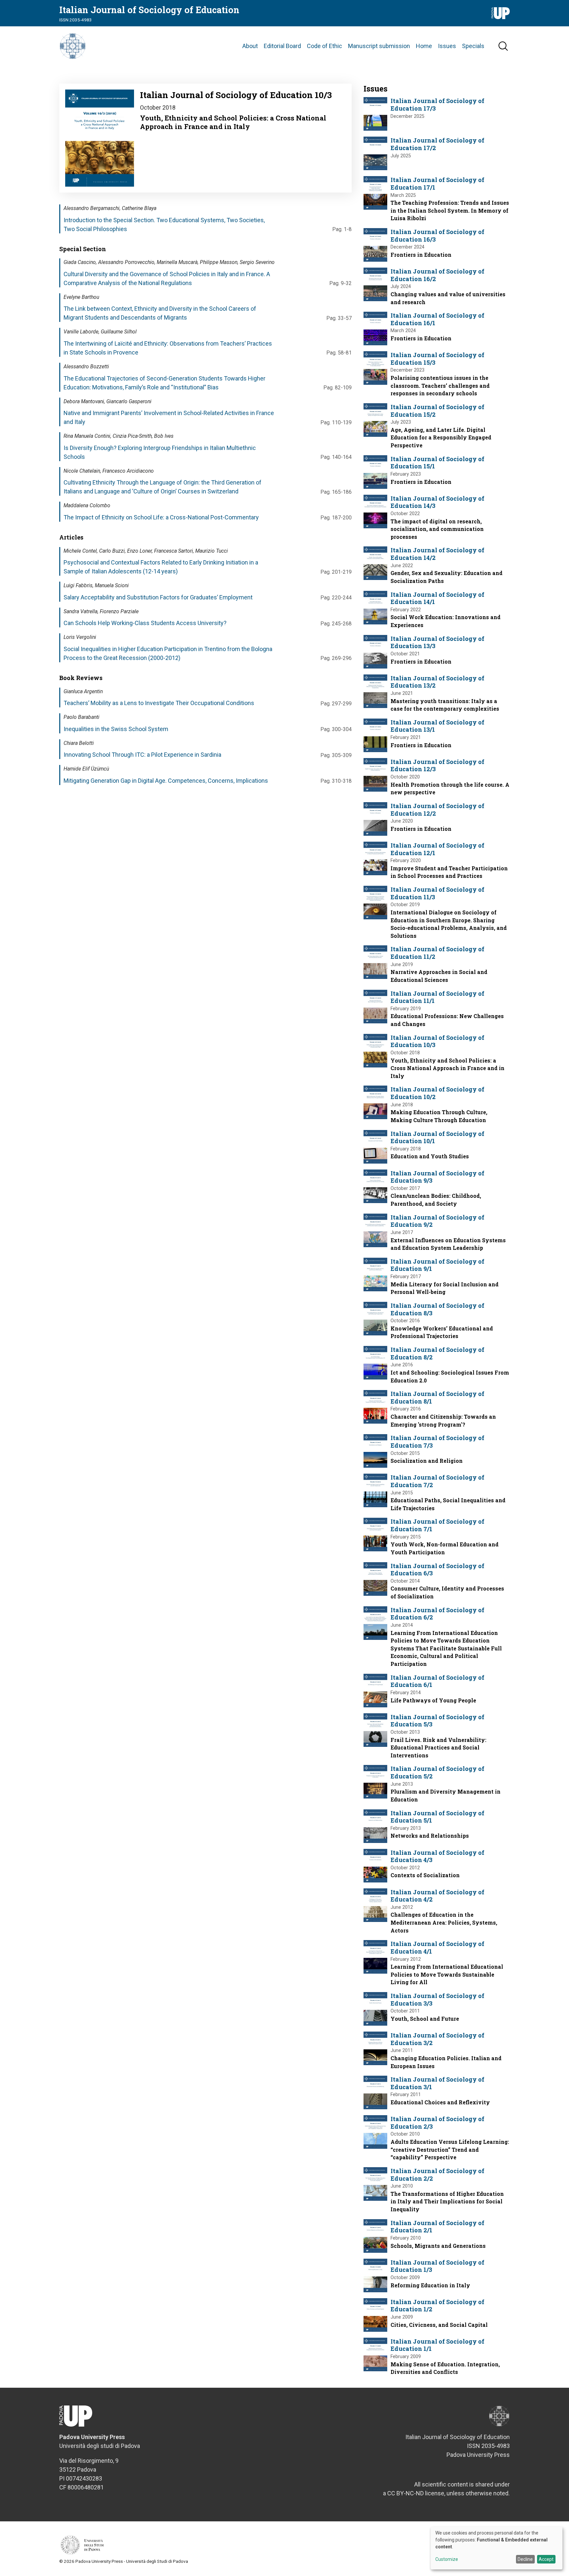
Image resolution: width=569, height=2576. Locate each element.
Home (424, 46)
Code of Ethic (325, 46)
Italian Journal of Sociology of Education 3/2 (437, 2039)
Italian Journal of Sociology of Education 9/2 (437, 1221)
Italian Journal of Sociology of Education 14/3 (437, 502)
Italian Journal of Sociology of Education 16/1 (437, 319)
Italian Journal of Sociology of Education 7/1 (437, 1525)
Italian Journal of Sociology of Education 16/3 (437, 236)
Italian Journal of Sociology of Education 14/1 (437, 598)
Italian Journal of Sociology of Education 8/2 (437, 1353)
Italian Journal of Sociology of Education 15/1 (437, 463)
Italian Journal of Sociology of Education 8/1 (437, 1397)
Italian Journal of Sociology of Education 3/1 (437, 2083)
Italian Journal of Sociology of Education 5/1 (437, 1817)
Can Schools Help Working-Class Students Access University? (145, 623)
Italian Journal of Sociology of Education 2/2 (437, 2175)
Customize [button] (447, 2559)
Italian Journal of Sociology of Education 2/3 (437, 2123)
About (250, 46)
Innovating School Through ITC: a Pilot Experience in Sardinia (142, 755)
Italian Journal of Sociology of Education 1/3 (437, 2266)
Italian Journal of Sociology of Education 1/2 (437, 2306)
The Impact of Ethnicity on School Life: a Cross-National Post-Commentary (161, 517)
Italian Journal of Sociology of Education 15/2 (437, 411)
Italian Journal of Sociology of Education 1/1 (437, 2345)
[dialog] (497, 2548)
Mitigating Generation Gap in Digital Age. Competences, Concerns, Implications (166, 781)
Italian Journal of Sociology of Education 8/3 (437, 1309)
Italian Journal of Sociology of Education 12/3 (437, 765)
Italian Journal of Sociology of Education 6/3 (437, 1570)
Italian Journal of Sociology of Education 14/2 (437, 554)
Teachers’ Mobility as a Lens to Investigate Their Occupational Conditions (159, 703)
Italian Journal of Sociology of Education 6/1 (437, 1681)
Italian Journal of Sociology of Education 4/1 (437, 1947)
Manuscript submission (379, 46)
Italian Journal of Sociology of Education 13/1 (437, 726)
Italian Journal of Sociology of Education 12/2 (437, 810)
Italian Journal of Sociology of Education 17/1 (437, 184)
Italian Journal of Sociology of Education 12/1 (437, 849)
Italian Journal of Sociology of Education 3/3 (437, 1999)
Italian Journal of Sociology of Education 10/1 (437, 1137)
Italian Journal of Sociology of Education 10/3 (437, 1041)
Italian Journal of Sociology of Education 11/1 (437, 997)
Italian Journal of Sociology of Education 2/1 (437, 2227)
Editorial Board (282, 46)
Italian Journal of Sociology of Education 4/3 (437, 1856)
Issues (447, 46)
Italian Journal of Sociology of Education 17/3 (437, 105)
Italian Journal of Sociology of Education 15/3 (437, 359)
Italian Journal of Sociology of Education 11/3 (437, 893)
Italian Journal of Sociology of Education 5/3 (437, 1721)
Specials (473, 46)
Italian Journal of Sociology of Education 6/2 (437, 1614)
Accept (546, 2559)
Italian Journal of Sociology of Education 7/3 (437, 1442)
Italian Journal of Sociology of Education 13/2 (437, 682)
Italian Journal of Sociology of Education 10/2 (437, 1093)
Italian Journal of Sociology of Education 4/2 (437, 1896)
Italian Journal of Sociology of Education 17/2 (437, 144)
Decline (525, 2559)
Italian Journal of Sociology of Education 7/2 (437, 1481)
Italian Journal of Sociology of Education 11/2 (437, 953)
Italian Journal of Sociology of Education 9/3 (437, 1177)
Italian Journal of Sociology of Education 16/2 (437, 275)
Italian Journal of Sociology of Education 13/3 (437, 642)
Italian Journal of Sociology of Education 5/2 (437, 1772)
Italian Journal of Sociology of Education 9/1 (437, 1265)
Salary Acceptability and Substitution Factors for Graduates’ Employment (158, 597)
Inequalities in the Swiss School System (116, 729)
